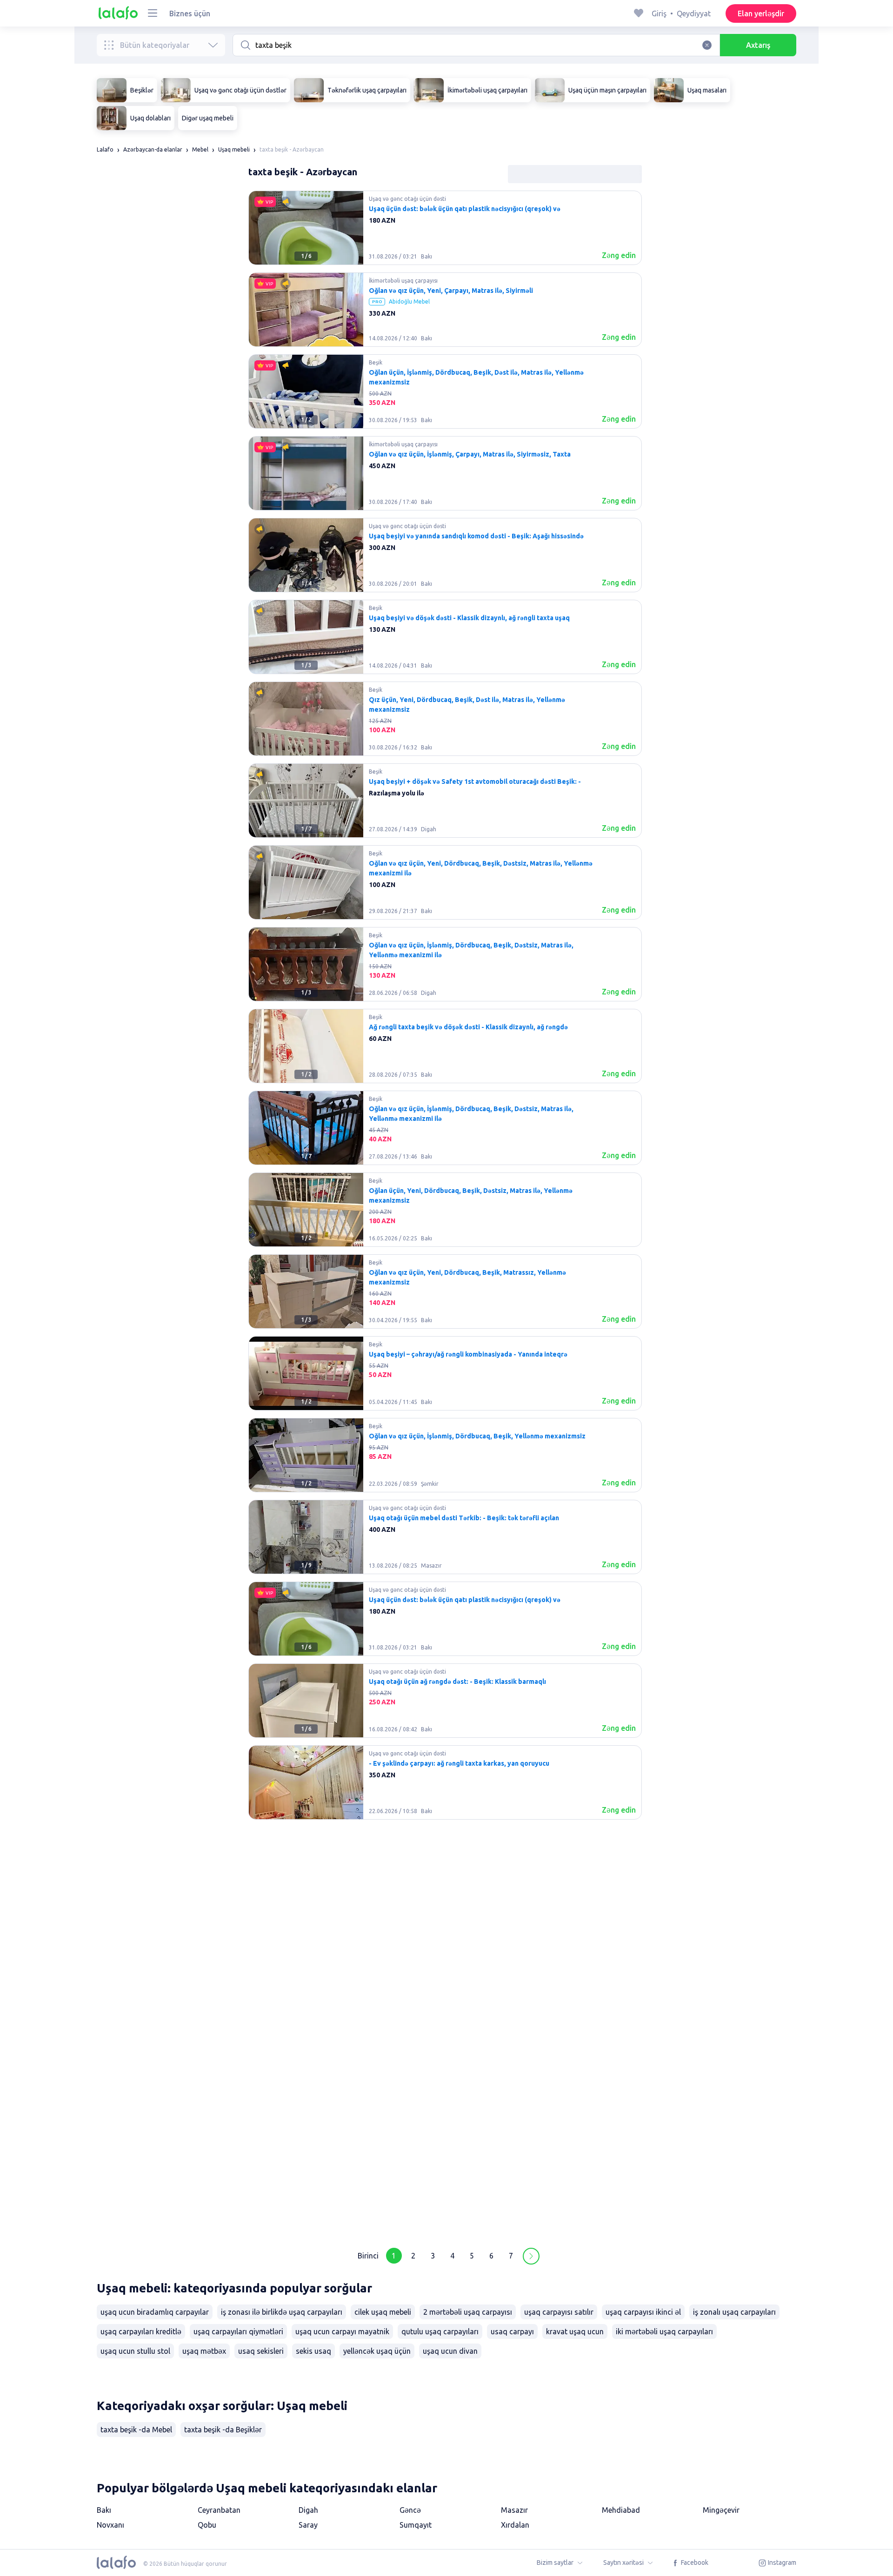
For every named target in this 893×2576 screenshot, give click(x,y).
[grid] (445, 1213)
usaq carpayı (512, 2331)
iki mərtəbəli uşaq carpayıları (664, 2331)
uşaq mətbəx (204, 2351)
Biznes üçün (190, 13)
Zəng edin (619, 255)
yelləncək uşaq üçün (377, 2351)
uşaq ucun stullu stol (135, 2351)
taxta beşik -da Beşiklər (223, 2430)
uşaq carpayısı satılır (559, 2312)
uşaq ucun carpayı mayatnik (342, 2331)
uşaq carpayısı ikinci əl (643, 2312)
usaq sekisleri (261, 2351)
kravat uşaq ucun (575, 2331)
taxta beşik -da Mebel (136, 2430)
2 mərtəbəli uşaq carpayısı (468, 2312)
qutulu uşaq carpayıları (440, 2331)
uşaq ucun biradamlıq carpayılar (155, 2312)
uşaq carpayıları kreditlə (141, 2331)
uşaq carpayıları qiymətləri (238, 2331)
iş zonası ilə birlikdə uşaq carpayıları (282, 2312)
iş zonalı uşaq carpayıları (734, 2312)
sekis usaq (313, 2351)
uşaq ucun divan (450, 2351)
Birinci (368, 2256)
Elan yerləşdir (761, 13)
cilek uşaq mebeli (383, 2312)
